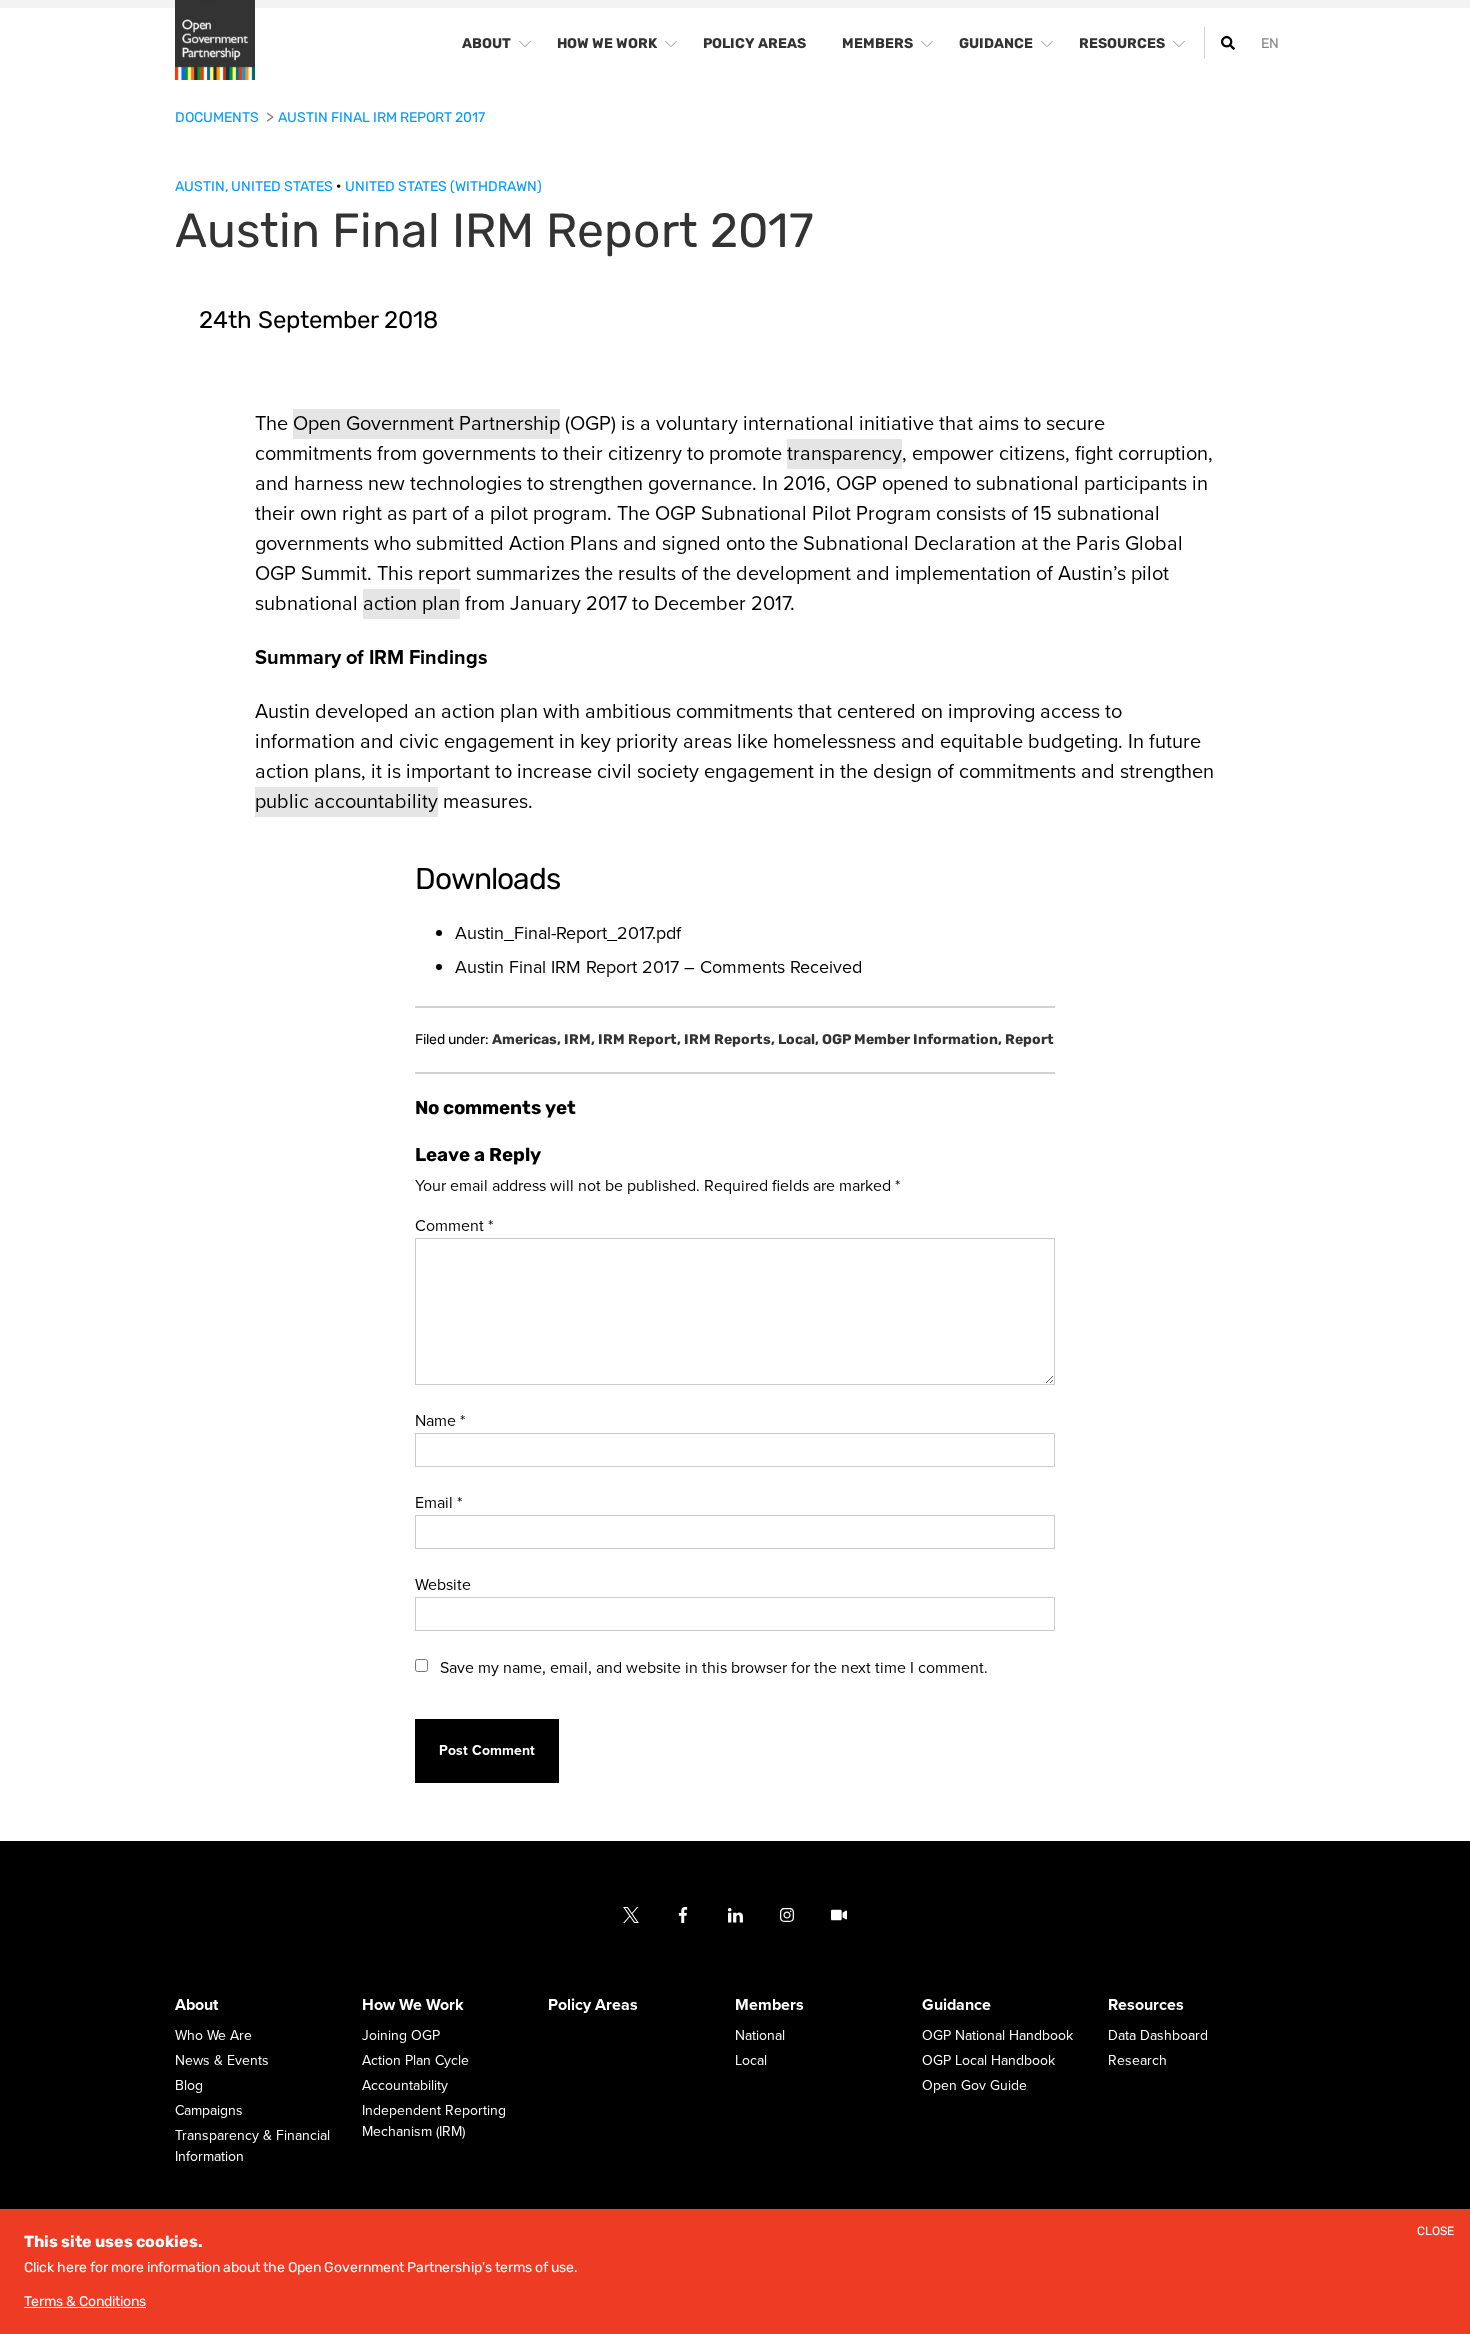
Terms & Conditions (85, 2301)
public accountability (346, 802)
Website (443, 1585)
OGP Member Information (912, 1040)
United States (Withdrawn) (443, 186)
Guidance (956, 2006)
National (760, 2036)
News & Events (222, 2061)
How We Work (413, 2006)
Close (1435, 2231)
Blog (189, 2086)
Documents (218, 117)
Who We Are (213, 2036)
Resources (1146, 2006)
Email (438, 1503)
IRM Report (639, 1040)
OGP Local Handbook (988, 2061)
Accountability (405, 2086)
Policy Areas (593, 2006)
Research (1137, 2061)
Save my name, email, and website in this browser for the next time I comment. (714, 1668)
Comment (454, 1226)
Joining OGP (401, 2036)
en (1270, 43)
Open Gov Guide (974, 2086)
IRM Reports (729, 1040)
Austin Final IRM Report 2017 (381, 117)
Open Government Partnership (426, 424)
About (196, 2006)
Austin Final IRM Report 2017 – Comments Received (658, 967)
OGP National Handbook (997, 2036)
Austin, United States (255, 186)
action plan (411, 604)
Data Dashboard (1158, 2036)
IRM (579, 1040)
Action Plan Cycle (415, 2061)
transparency (844, 454)
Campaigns (209, 2111)
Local (798, 1040)
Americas (526, 1040)
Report (1029, 1040)
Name (440, 1421)
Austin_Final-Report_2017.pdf (568, 933)
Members (769, 2006)
